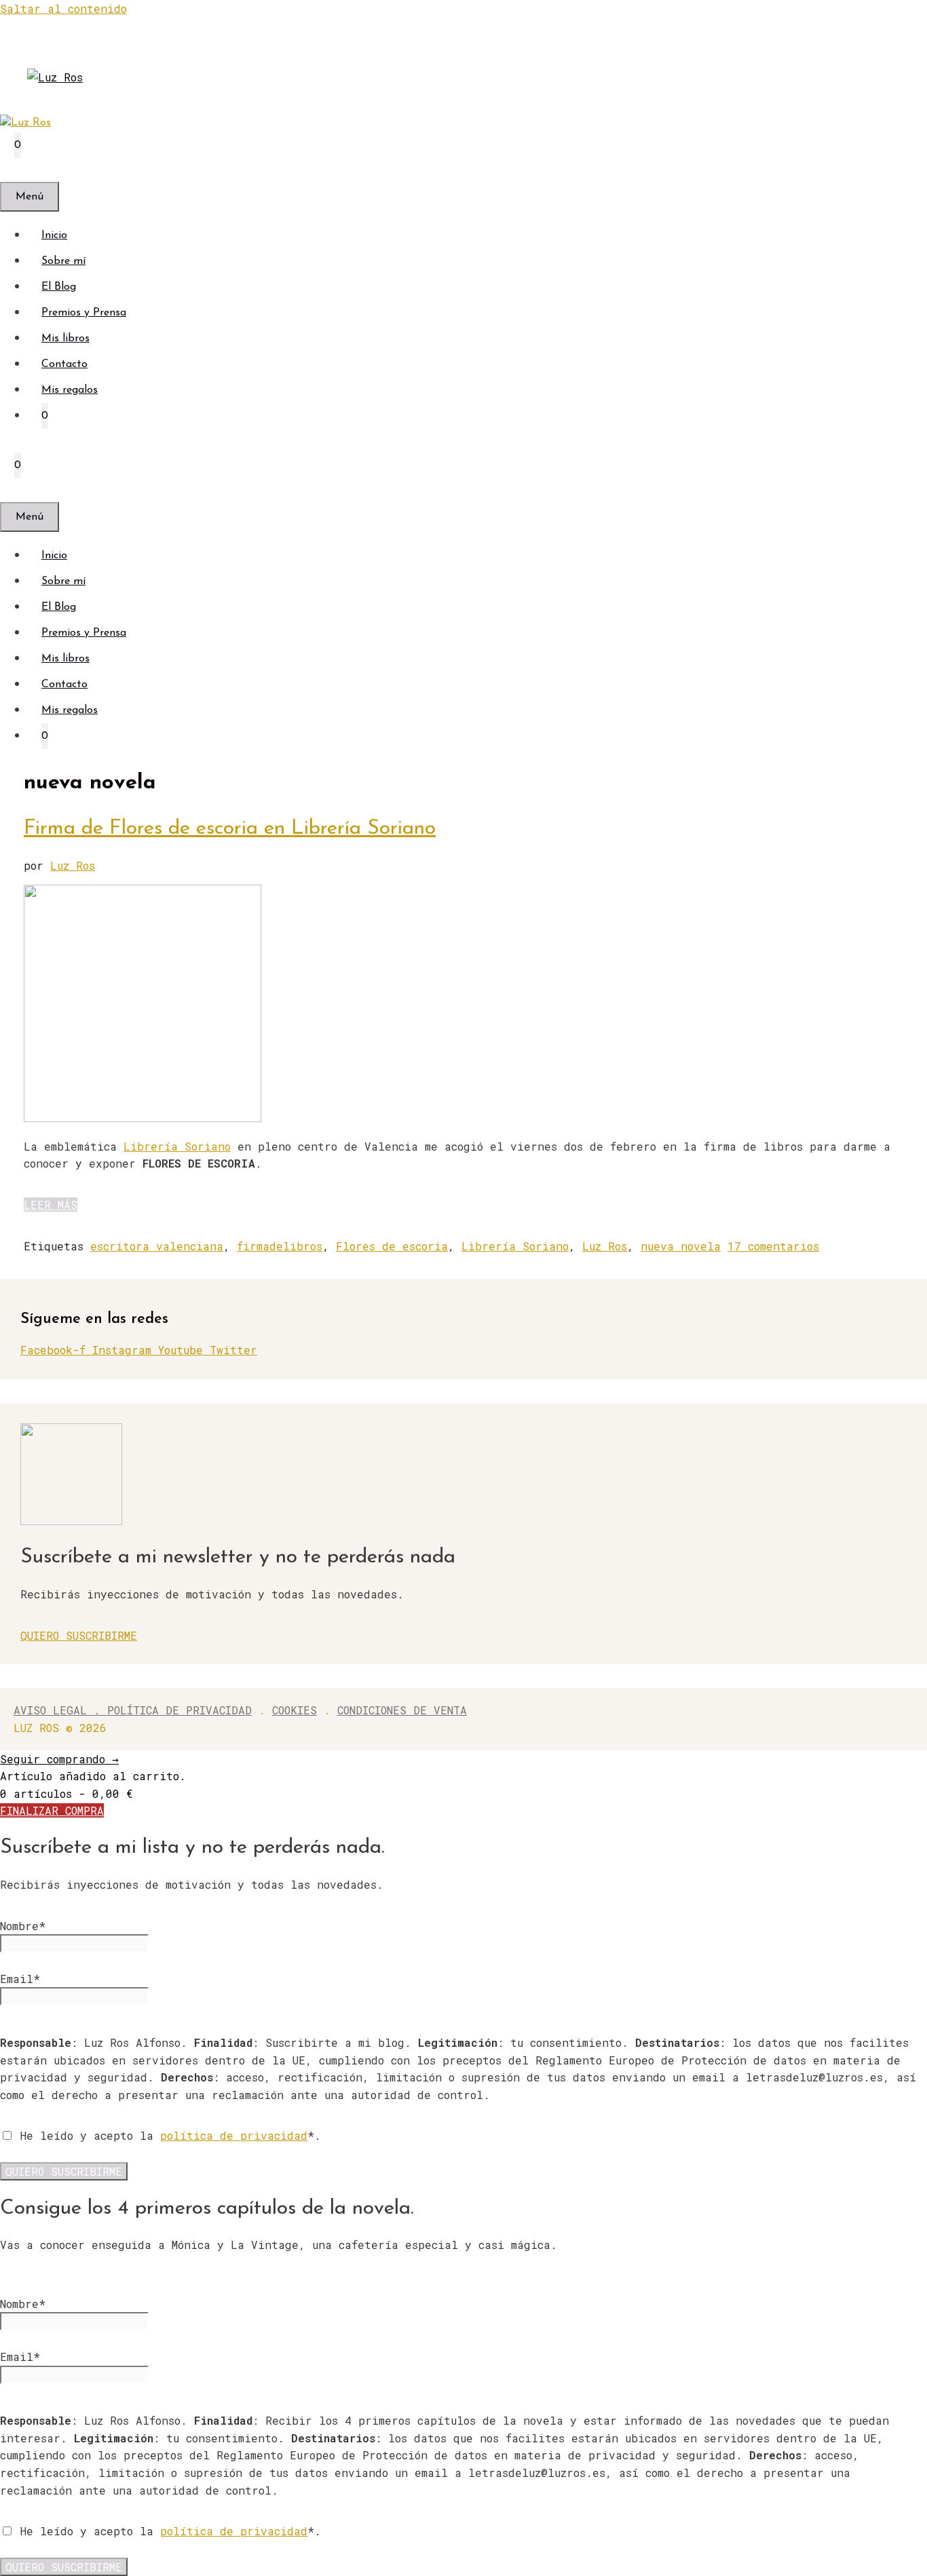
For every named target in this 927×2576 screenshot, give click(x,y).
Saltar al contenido (63, 8)
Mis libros (65, 339)
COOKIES (295, 1710)
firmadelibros (280, 1246)
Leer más (51, 1205)
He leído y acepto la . (167, 2135)
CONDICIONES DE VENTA (402, 1710)
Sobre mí (63, 261)
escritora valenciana (157, 1246)
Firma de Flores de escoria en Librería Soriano (230, 829)
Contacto (64, 364)
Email (20, 1979)
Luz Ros (605, 1246)
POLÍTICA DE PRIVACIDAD (179, 1710)
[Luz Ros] (25, 123)
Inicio (54, 235)
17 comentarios (773, 1246)
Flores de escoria (392, 1246)
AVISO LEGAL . (60, 1710)
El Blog (59, 287)
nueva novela (681, 1246)
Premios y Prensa (84, 313)
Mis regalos (70, 390)
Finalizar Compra (52, 1810)
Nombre (23, 1926)
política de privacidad (234, 2135)
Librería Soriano (177, 1146)
